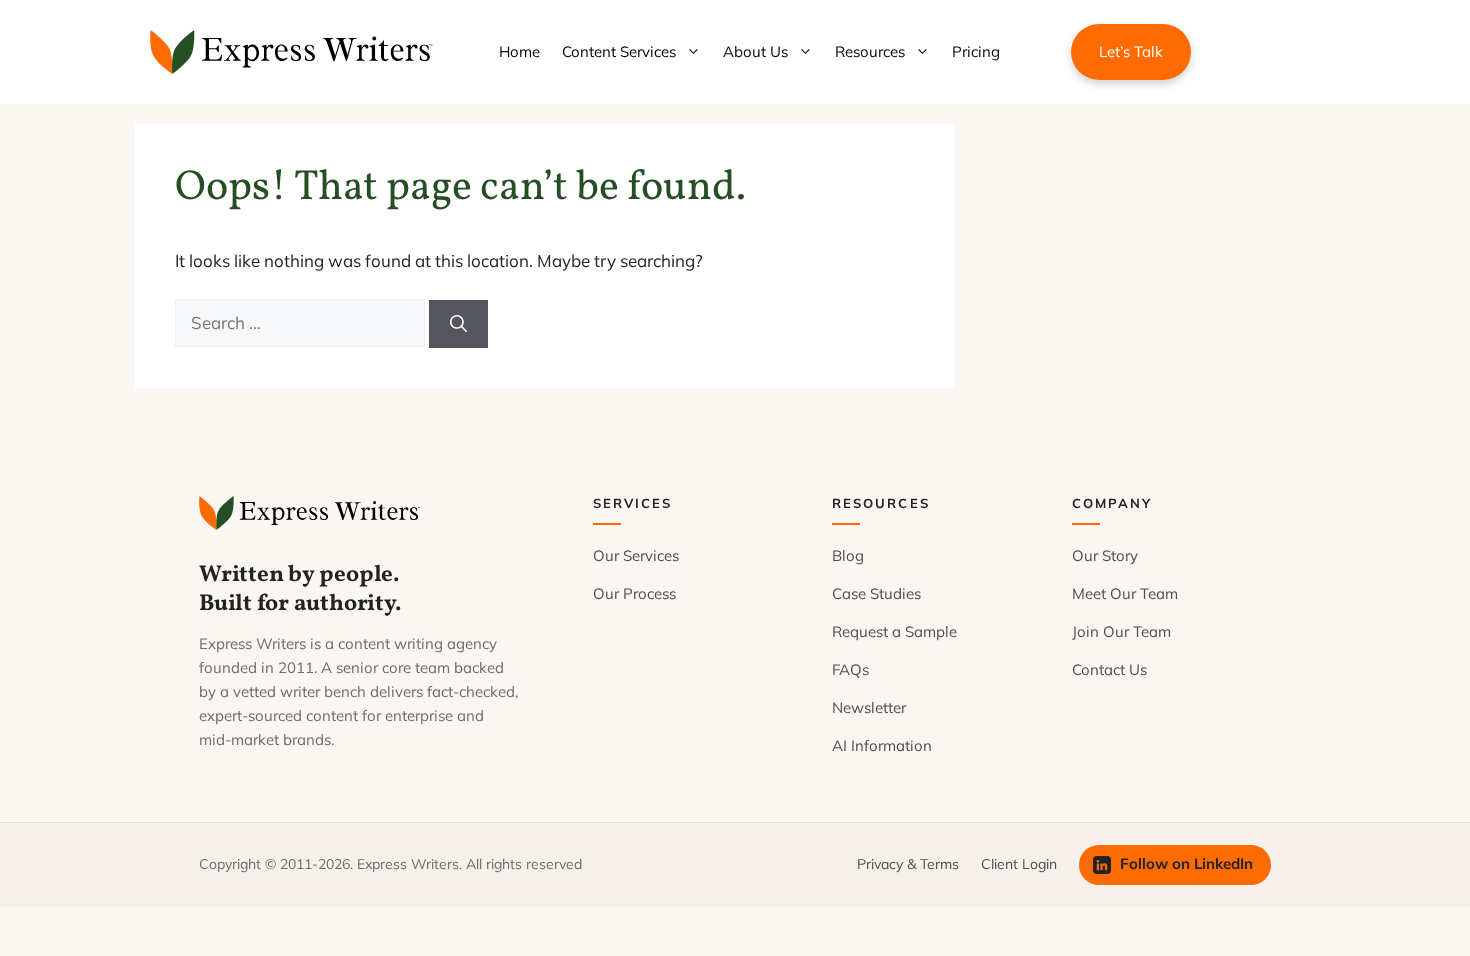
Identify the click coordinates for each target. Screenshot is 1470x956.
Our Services (636, 555)
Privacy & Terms (908, 864)
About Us (755, 51)
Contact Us (1109, 669)
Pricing (976, 51)
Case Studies (876, 593)
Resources (870, 51)
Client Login (1019, 864)
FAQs (850, 669)
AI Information (882, 745)
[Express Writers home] (312, 513)
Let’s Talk (1131, 51)
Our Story (1105, 555)
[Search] (458, 324)
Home (519, 51)
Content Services (619, 51)
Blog (848, 555)
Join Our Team (1121, 631)
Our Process (634, 593)
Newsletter (869, 707)
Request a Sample (894, 631)
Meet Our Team (1125, 593)
